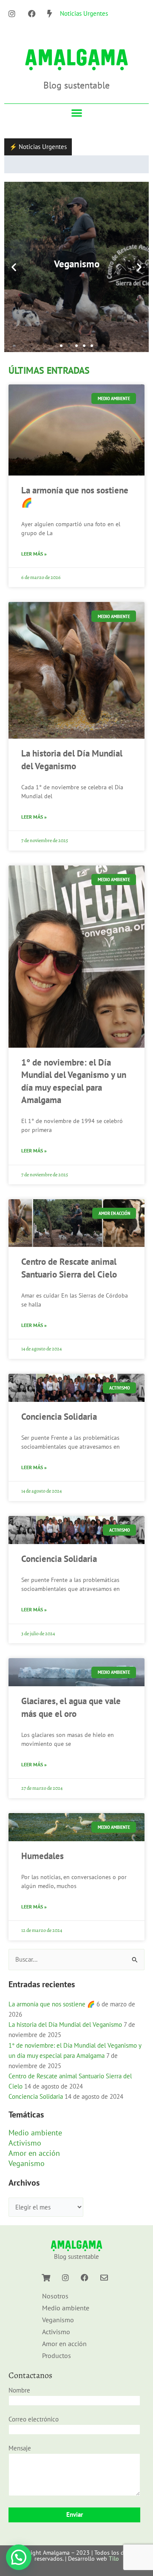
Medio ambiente (35, 2144)
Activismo (25, 2154)
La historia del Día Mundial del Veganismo (65, 2036)
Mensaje (20, 2459)
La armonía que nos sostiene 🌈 (52, 2016)
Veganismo (27, 2174)
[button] (77, 113)
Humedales (42, 1867)
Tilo (114, 2570)
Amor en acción (34, 2164)
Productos (57, 2367)
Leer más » (34, 565)
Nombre (19, 2401)
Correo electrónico (34, 2430)
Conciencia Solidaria (59, 1428)
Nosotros (55, 2307)
